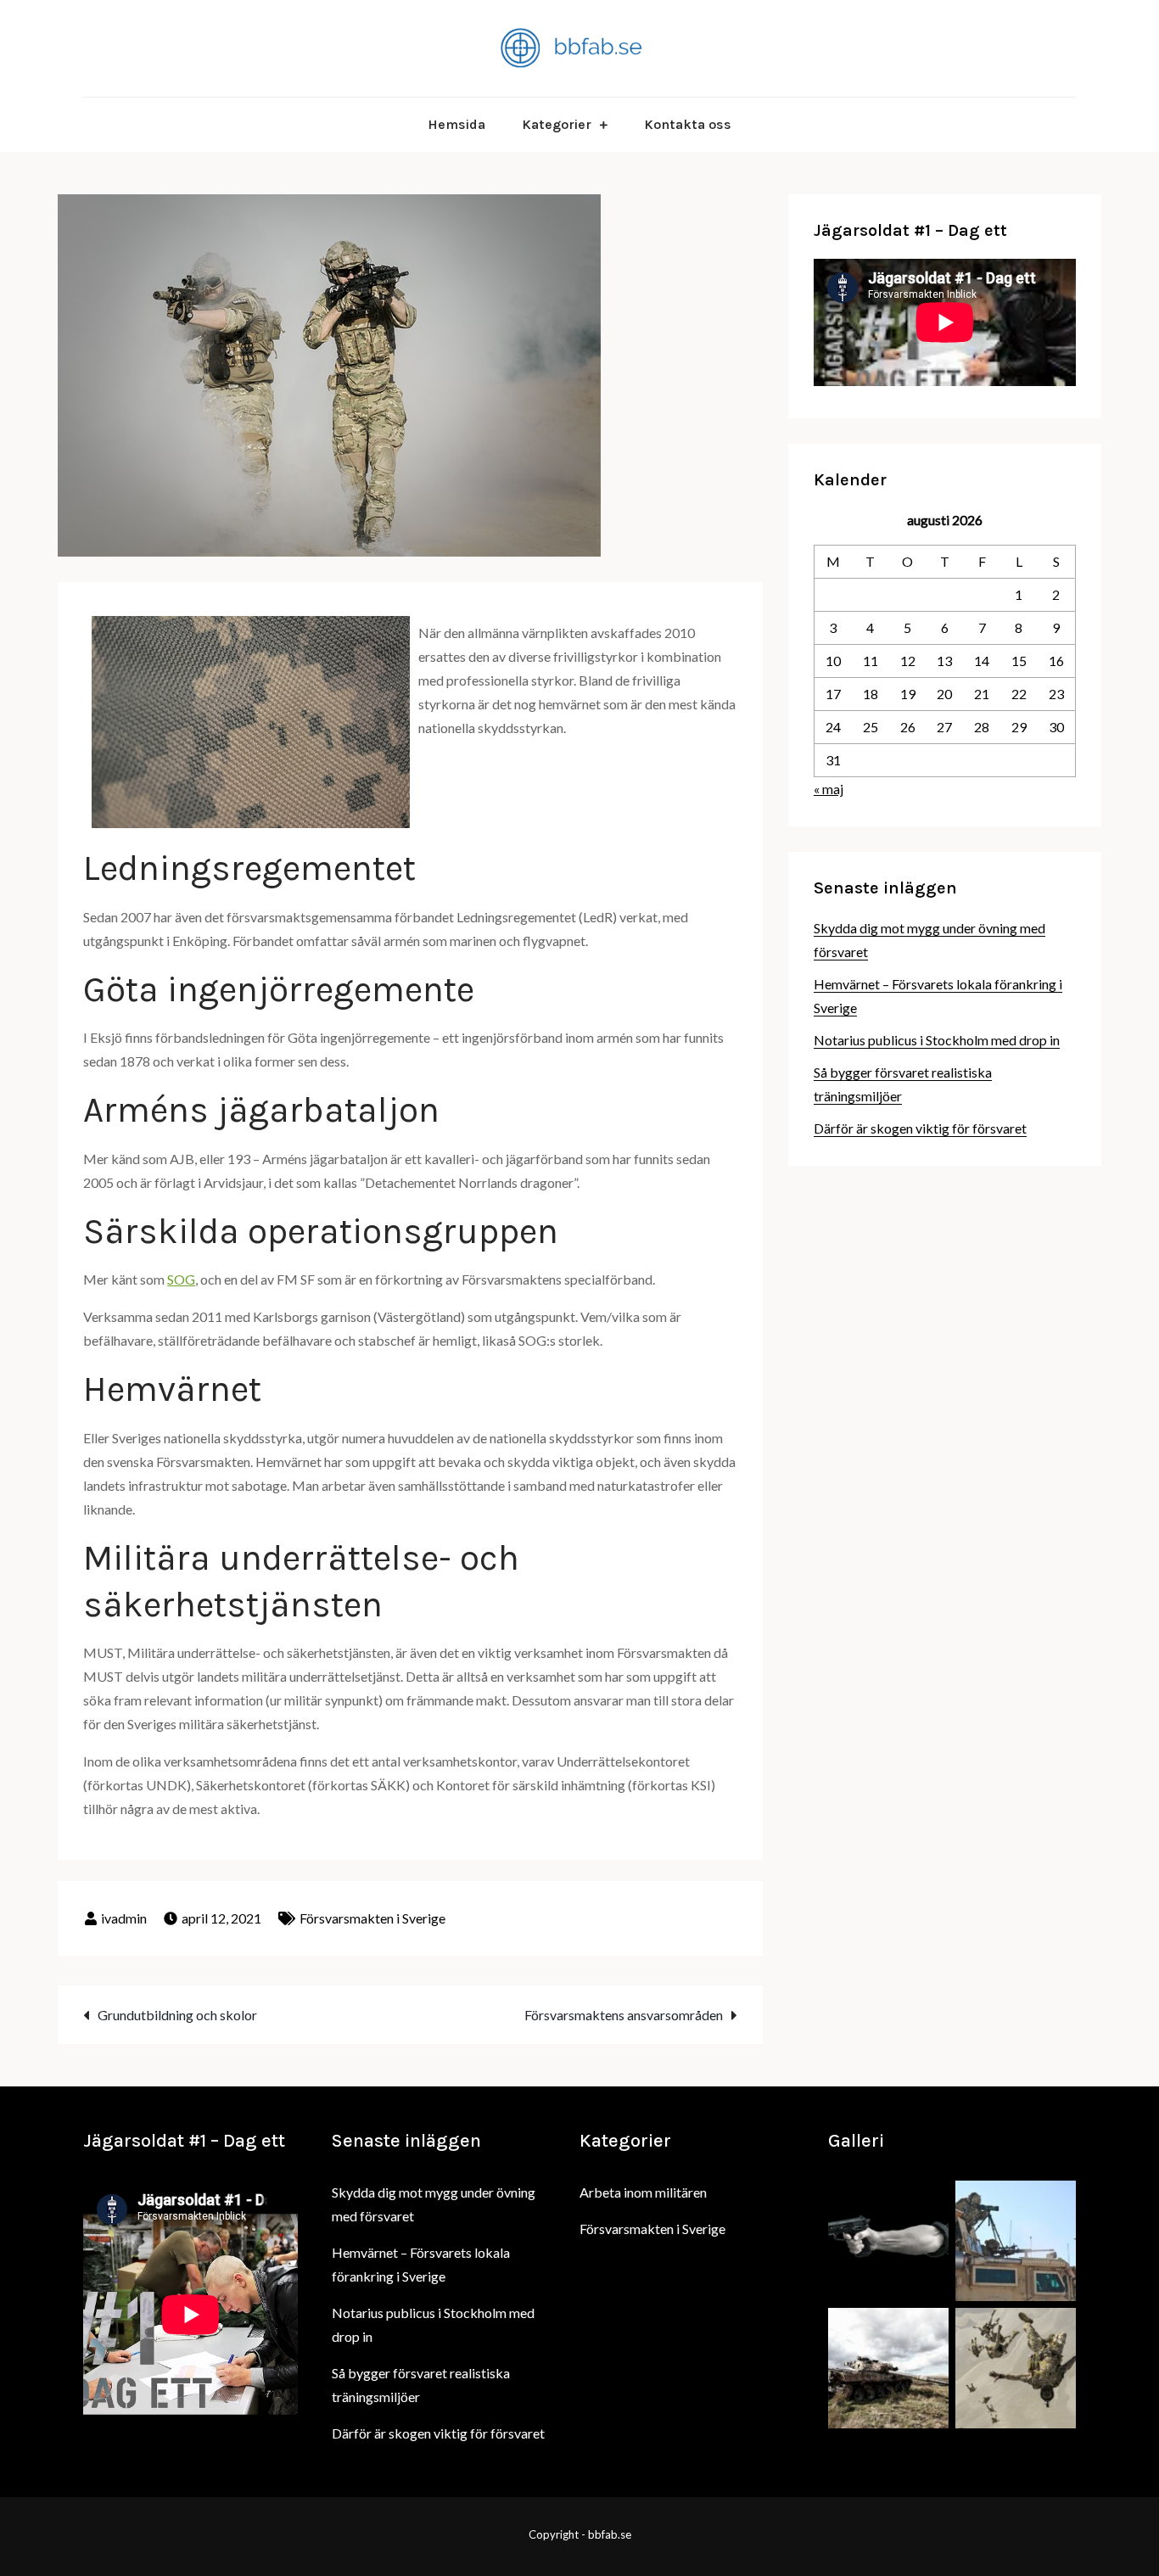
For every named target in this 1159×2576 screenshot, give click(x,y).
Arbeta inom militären (643, 2192)
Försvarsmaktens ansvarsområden (624, 2015)
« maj (829, 789)
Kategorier (557, 124)
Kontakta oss (688, 124)
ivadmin (124, 1918)
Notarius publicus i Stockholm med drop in (937, 1040)
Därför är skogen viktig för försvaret (920, 1128)
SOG (181, 1279)
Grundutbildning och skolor (177, 2015)
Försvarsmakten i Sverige (372, 1918)
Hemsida (456, 124)
